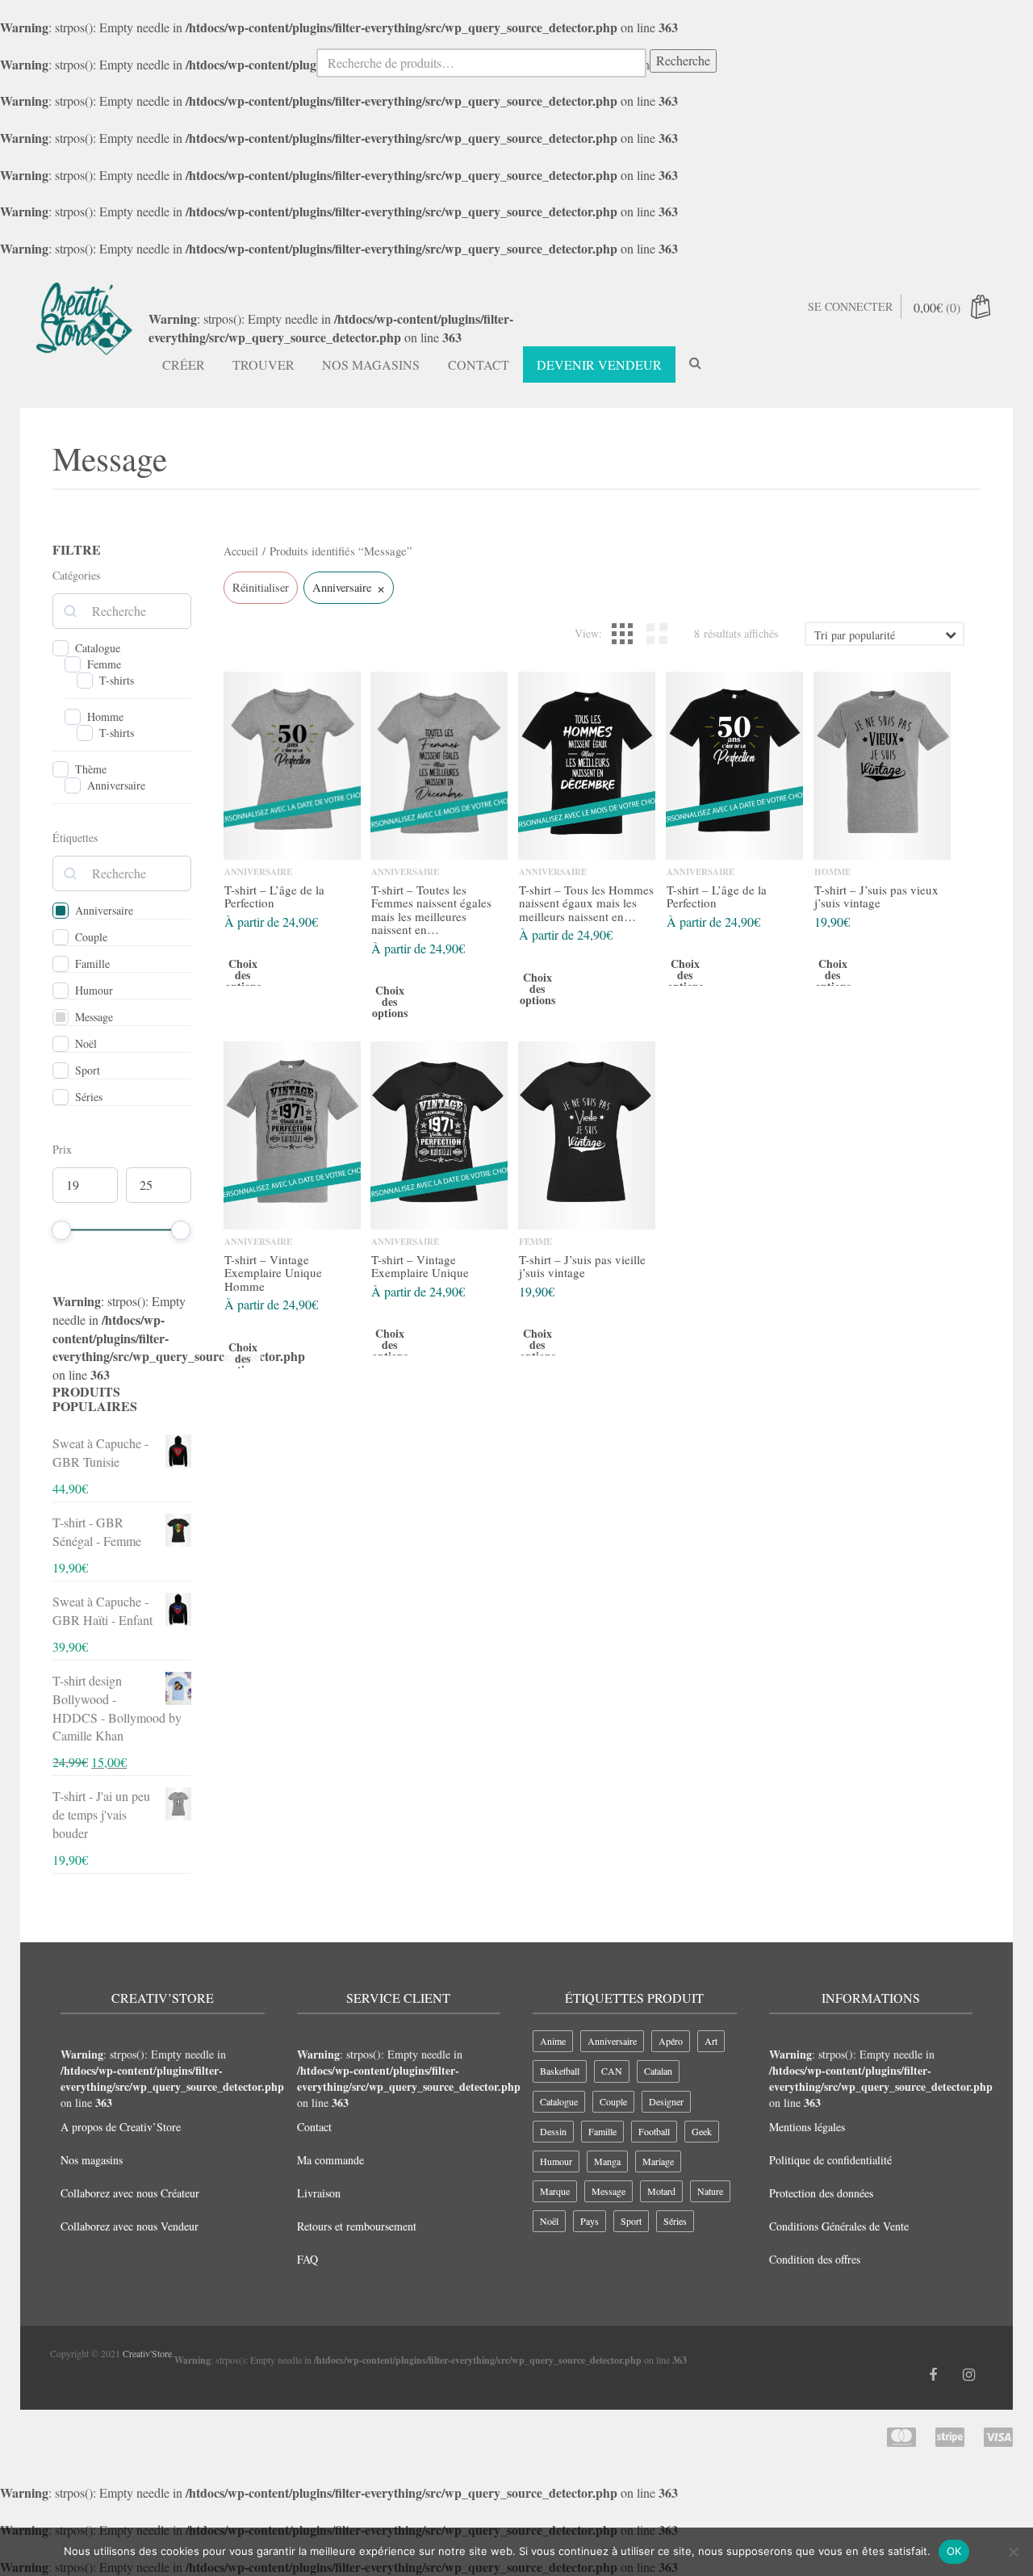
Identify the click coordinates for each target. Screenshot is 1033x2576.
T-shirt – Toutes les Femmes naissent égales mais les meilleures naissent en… (431, 910)
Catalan (658, 2071)
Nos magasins (371, 364)
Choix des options (242, 976)
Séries (89, 1097)
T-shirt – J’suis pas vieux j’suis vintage (876, 896)
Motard (661, 2191)
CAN (612, 2071)
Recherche (683, 60)
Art (711, 2041)
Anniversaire (116, 785)
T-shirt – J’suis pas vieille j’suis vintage (582, 1266)
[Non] (1013, 2552)
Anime (553, 2041)
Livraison (319, 2193)
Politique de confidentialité (830, 2160)
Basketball (560, 2071)
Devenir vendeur (599, 364)
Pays (590, 2221)
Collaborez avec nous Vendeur (130, 2226)
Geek (702, 2131)
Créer (184, 364)
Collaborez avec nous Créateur (130, 2193)
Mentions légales (807, 2127)
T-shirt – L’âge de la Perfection (274, 896)
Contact (479, 364)
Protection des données (821, 2193)
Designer (666, 2101)
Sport (88, 1070)
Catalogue (98, 648)
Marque (555, 2191)
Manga (607, 2161)
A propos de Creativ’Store (121, 2127)
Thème (91, 769)
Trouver (263, 364)
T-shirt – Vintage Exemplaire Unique (420, 1266)
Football (654, 2131)
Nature (710, 2191)
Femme (104, 664)
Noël (86, 1044)
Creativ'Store (147, 2353)
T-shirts (117, 681)
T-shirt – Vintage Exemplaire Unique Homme (273, 1273)
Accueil (241, 551)
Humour (94, 991)
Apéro (671, 2041)
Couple (91, 937)
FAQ (307, 2259)
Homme (105, 717)
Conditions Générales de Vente (839, 2226)
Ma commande (330, 2160)
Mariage (658, 2161)
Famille (92, 964)
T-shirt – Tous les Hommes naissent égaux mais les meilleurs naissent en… (586, 903)
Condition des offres (815, 2259)
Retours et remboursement (357, 2226)
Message (94, 1017)
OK (954, 2551)
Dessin (553, 2131)
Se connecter (850, 306)
